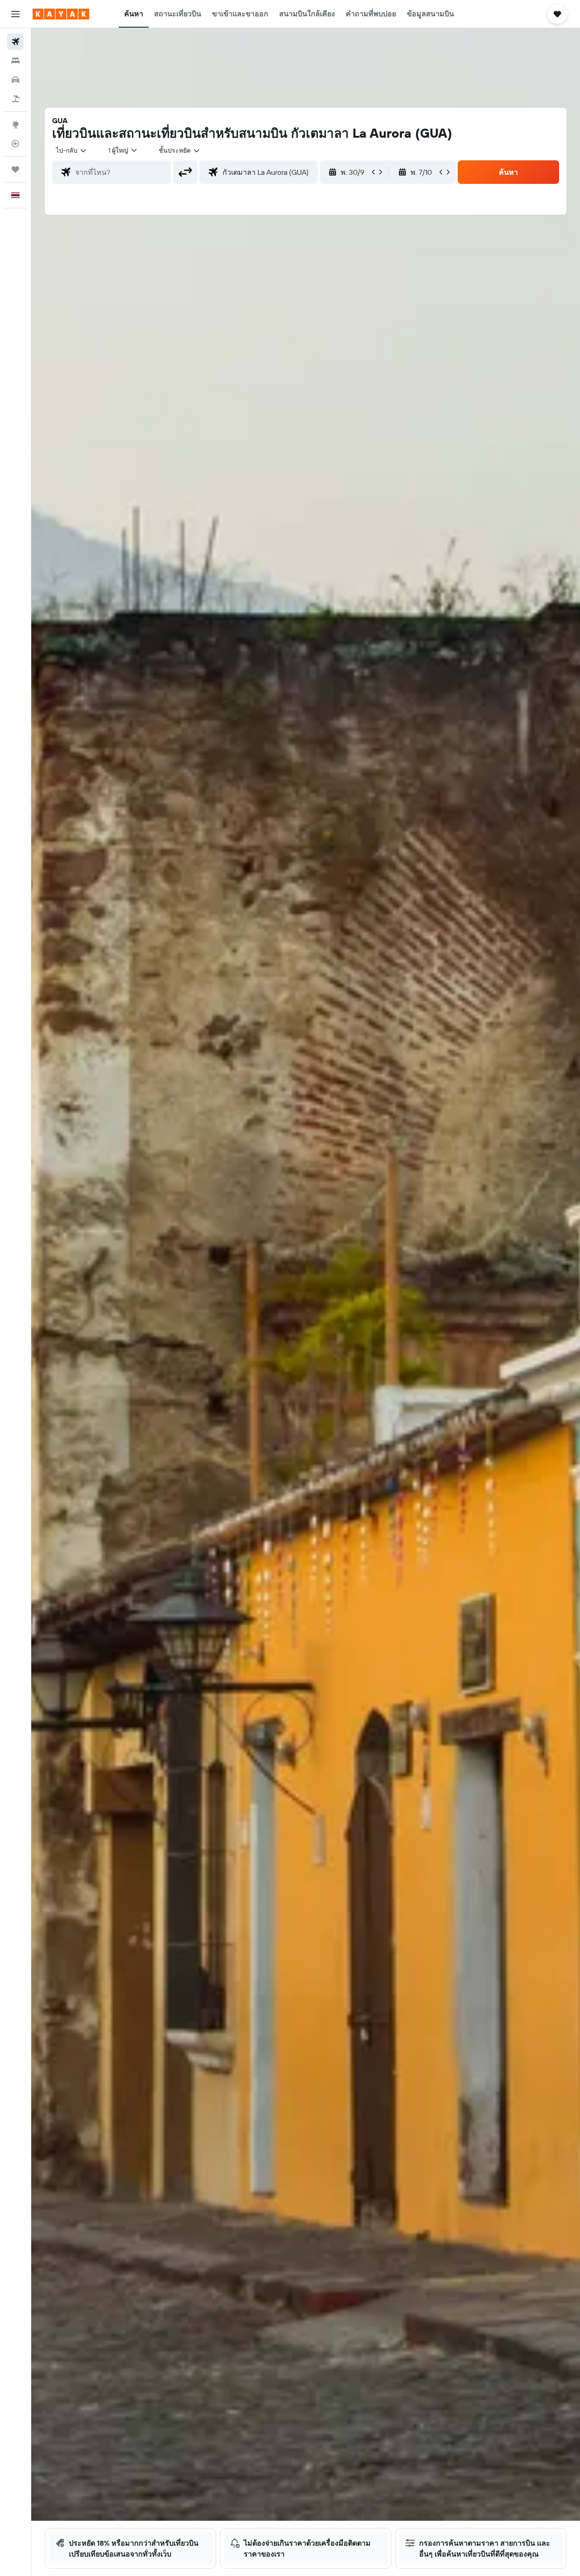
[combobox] (72, 150)
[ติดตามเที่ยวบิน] (15, 144)
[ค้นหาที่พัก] (15, 61)
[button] (15, 14)
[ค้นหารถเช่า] (15, 80)
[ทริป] (15, 169)
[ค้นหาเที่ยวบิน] (15, 42)
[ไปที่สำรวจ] (15, 125)
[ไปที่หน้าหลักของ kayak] (61, 14)
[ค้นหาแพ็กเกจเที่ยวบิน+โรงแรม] (15, 99)
